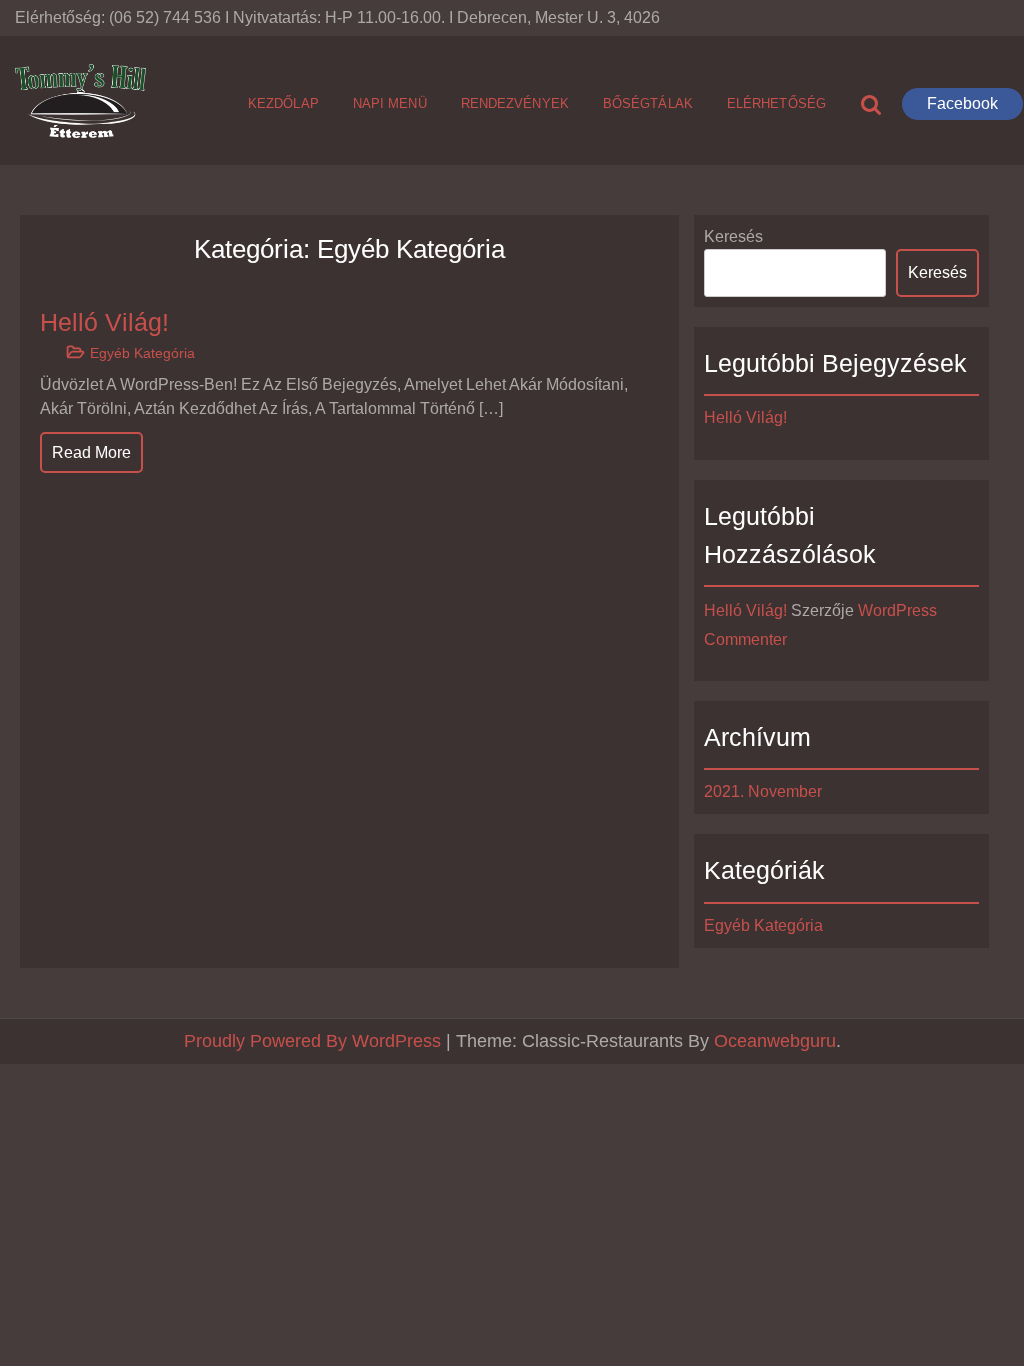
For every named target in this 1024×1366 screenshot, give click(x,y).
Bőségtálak (648, 103)
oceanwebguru (775, 1041)
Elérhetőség (776, 103)
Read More (91, 452)
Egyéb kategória (142, 353)
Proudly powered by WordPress (315, 1041)
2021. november (763, 791)
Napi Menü (390, 103)
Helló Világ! (104, 322)
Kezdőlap (283, 103)
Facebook (962, 103)
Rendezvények (515, 103)
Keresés (733, 236)
